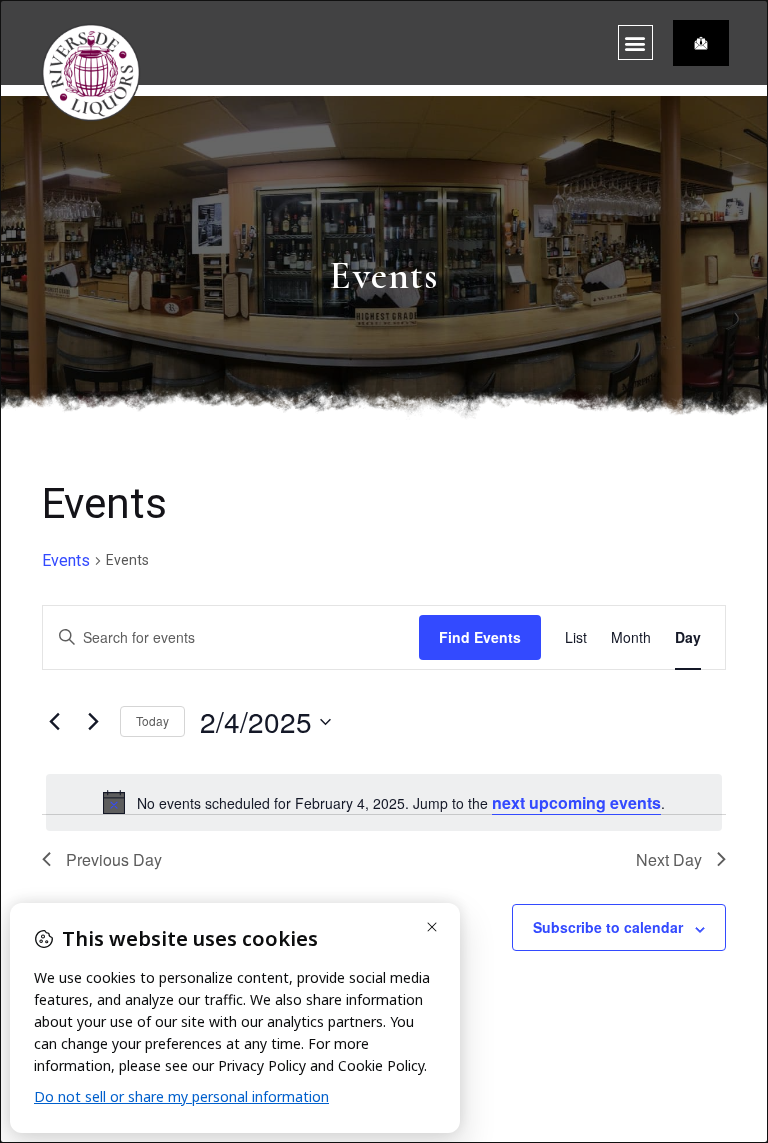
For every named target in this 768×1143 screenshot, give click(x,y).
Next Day (669, 859)
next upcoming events (576, 802)
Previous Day (114, 859)
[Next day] (93, 722)
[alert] (384, 803)
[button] (635, 42)
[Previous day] (54, 722)
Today (152, 720)
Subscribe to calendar (608, 927)
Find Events (480, 637)
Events (66, 560)
